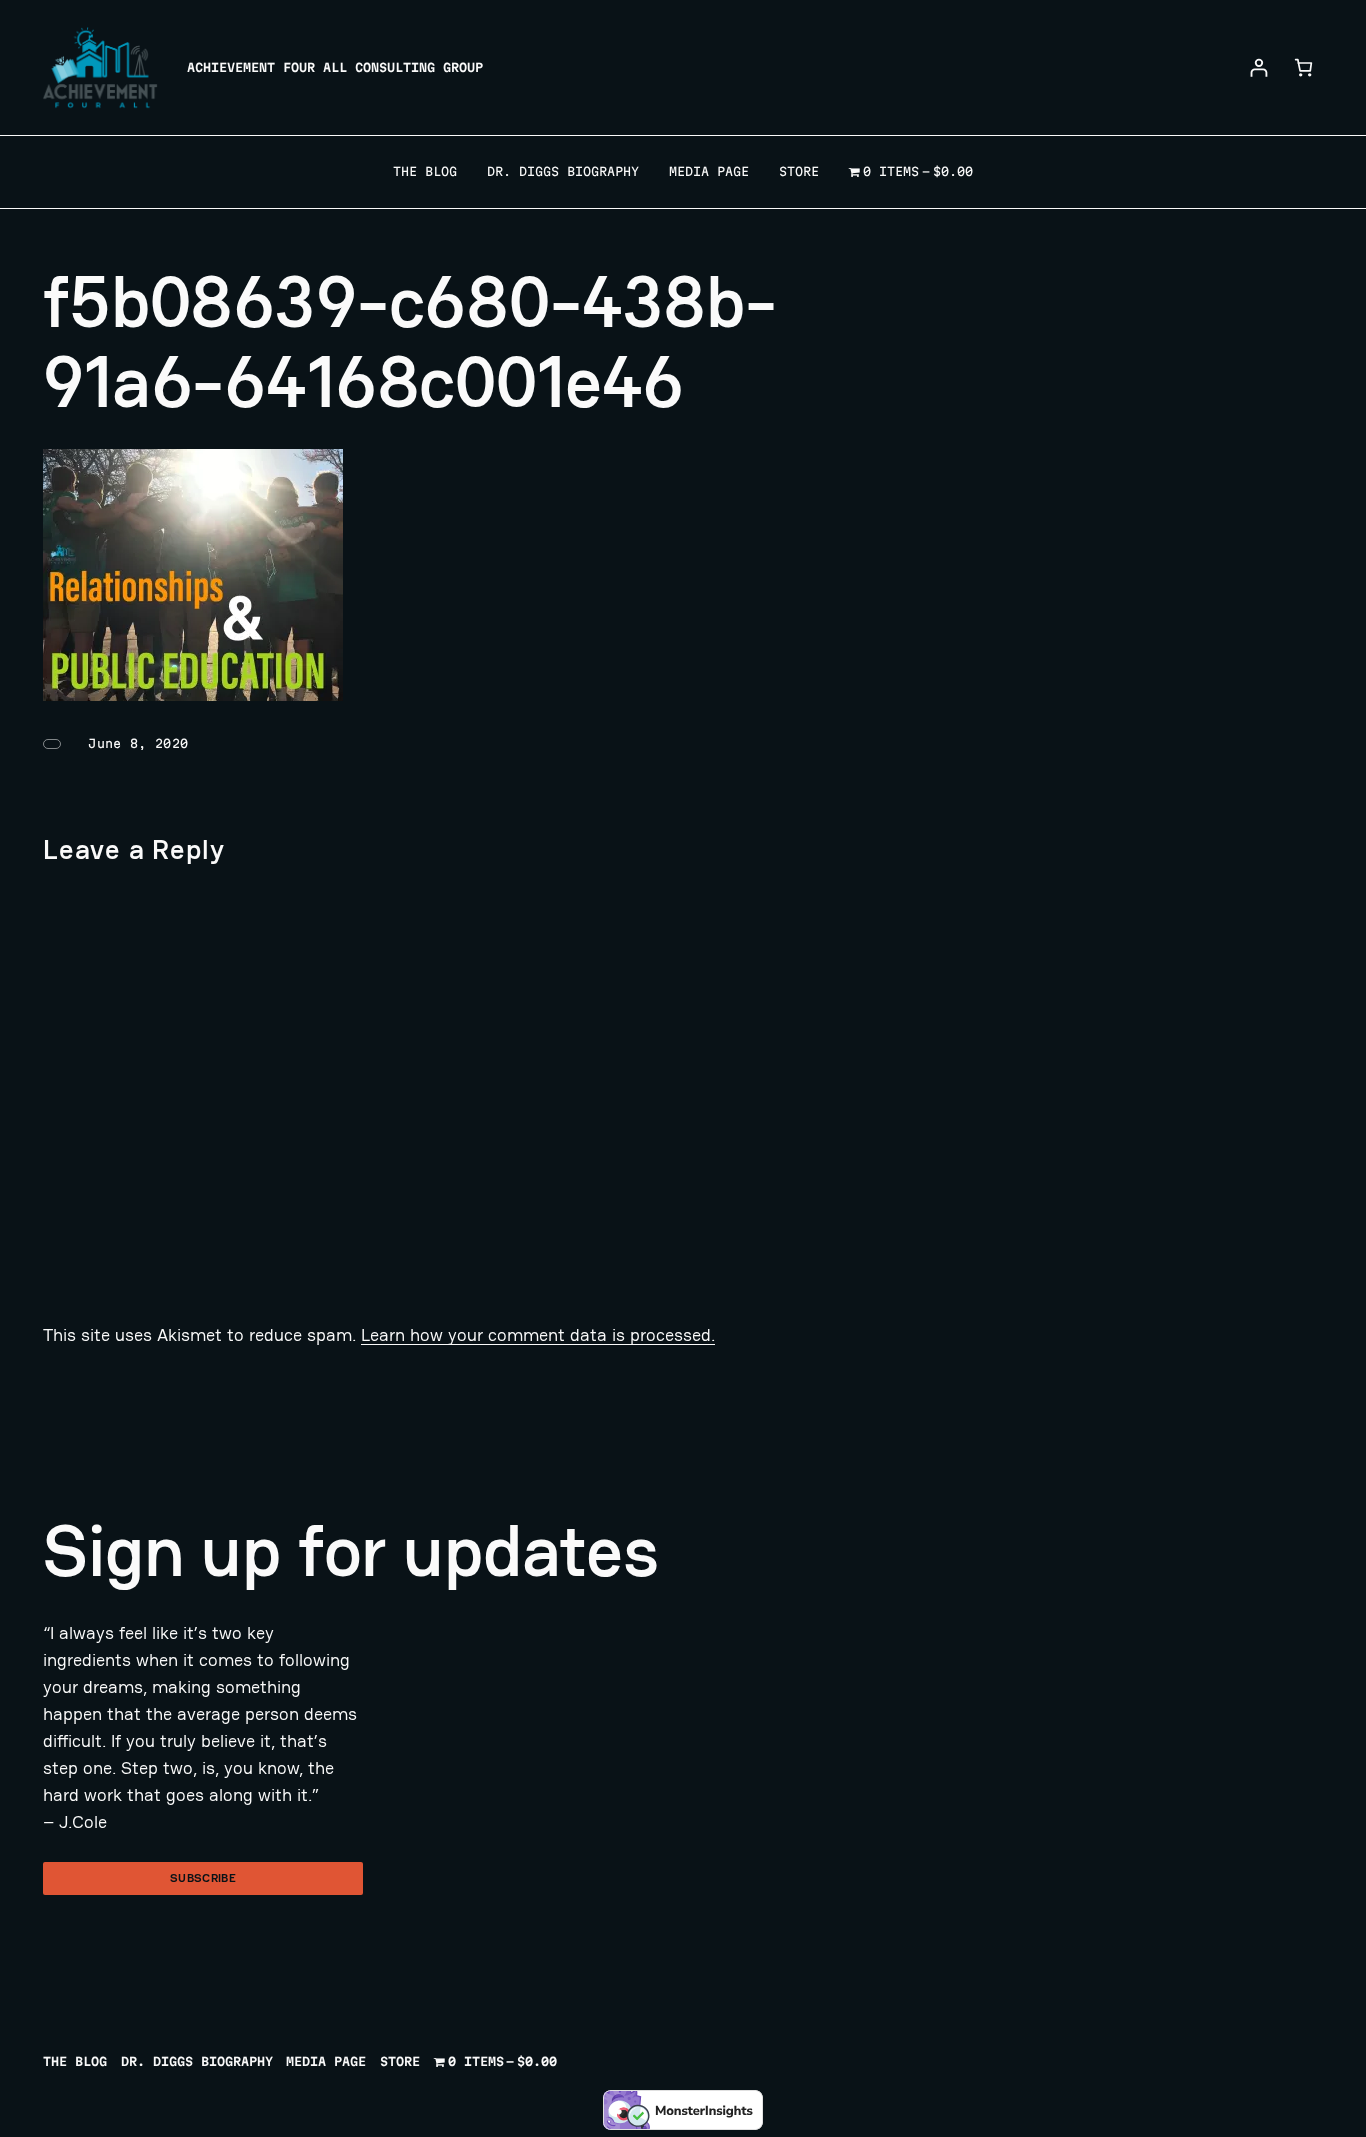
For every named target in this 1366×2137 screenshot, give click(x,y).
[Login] (1258, 67)
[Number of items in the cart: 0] (1303, 67)
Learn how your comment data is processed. (538, 1334)
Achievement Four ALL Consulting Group (335, 67)
